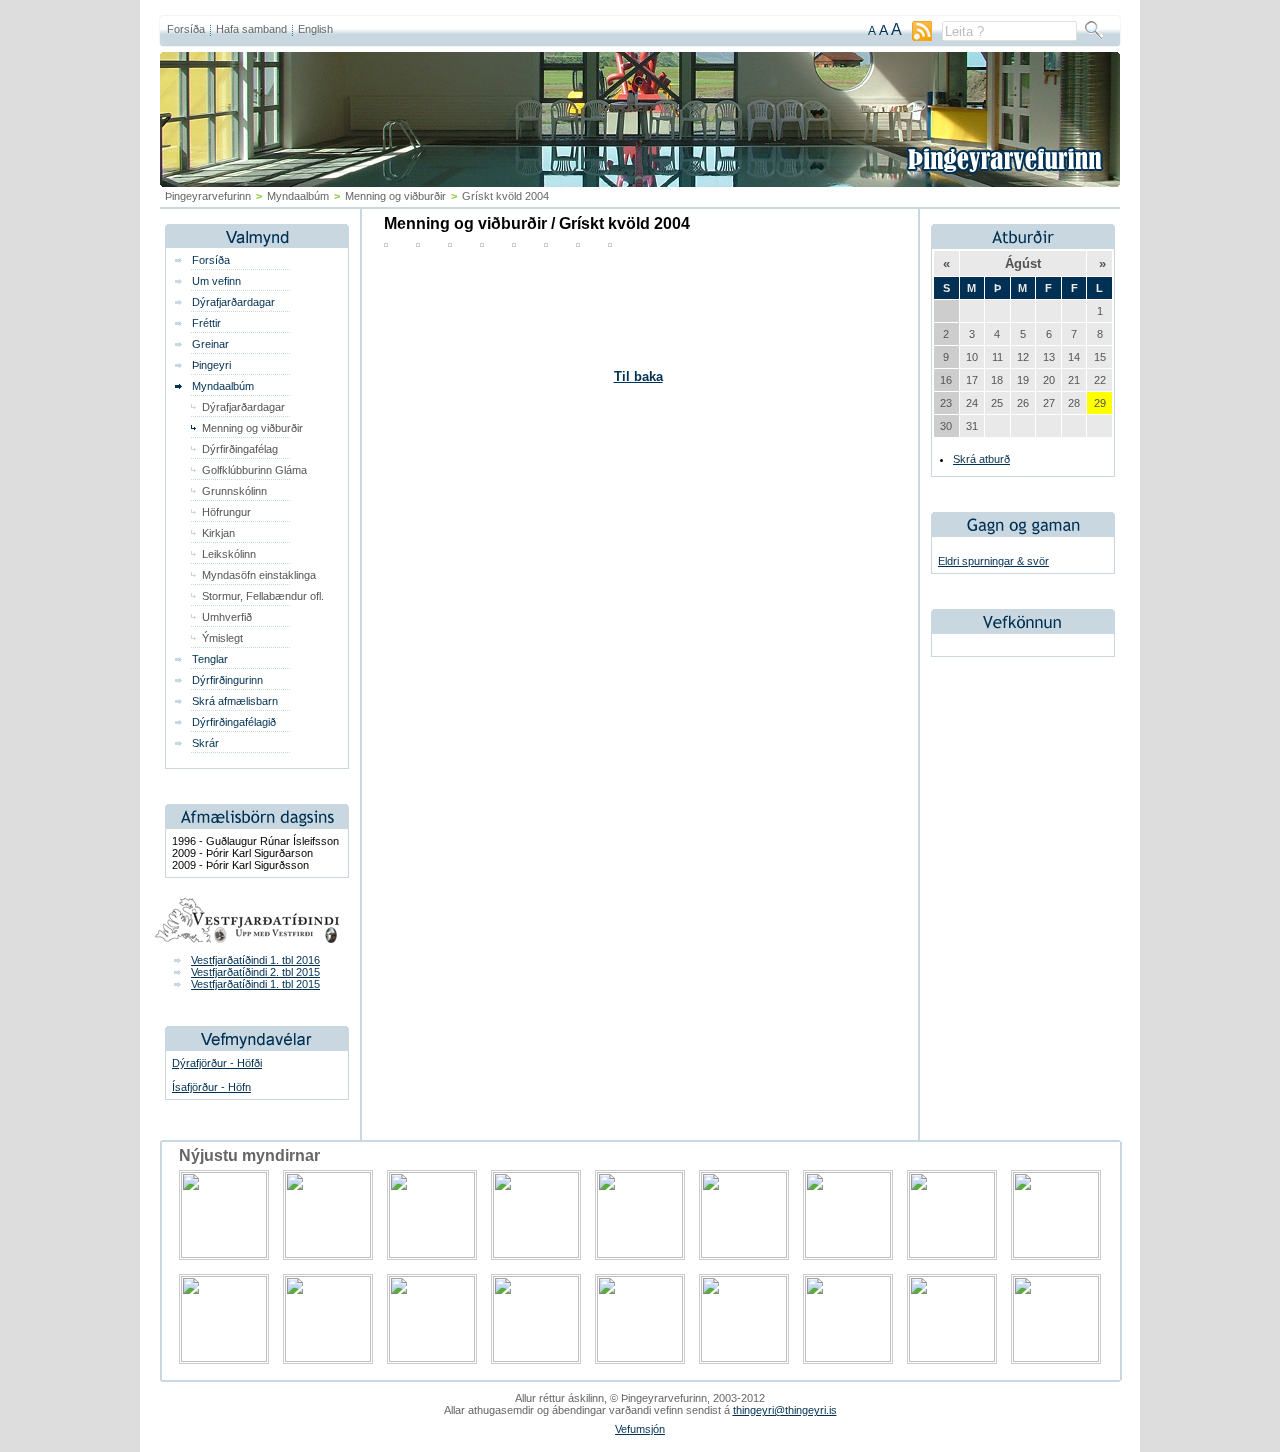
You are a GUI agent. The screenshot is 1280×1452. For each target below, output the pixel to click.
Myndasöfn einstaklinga (259, 575)
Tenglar (210, 659)
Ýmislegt (222, 638)
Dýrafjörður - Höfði (217, 1063)
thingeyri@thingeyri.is (785, 1410)
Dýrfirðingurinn (227, 680)
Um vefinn (216, 281)
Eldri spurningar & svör (993, 561)
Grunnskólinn (234, 491)
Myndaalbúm (223, 386)
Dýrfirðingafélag (240, 449)
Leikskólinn (229, 554)
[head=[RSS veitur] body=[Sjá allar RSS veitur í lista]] (922, 37)
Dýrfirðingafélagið (234, 722)
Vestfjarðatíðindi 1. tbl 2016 (255, 960)
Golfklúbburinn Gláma (254, 470)
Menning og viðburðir (395, 196)
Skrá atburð (981, 459)
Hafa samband (251, 29)
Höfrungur (226, 512)
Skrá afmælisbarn (235, 701)
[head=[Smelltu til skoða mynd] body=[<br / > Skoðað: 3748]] (610, 243)
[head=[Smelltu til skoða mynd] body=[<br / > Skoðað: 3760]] (450, 243)
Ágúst (1023, 263)
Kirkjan (218, 533)
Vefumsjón (640, 1429)
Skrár (205, 743)
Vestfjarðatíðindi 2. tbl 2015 (255, 972)
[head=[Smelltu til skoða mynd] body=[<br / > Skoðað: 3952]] (546, 243)
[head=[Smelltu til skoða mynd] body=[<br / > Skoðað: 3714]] (514, 243)
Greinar (210, 344)
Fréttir (206, 323)
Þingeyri (211, 365)
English (315, 29)
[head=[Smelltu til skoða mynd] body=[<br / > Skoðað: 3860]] (386, 243)
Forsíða (186, 29)
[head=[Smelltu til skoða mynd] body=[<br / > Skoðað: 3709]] (482, 243)
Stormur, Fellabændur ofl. (263, 596)
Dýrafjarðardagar (233, 302)
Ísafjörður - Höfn (211, 1087)
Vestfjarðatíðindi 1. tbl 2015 (255, 984)
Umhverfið (227, 617)
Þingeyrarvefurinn (208, 196)
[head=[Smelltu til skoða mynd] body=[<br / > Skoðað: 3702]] (418, 243)
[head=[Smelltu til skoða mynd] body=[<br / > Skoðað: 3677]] (578, 243)
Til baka (638, 376)
